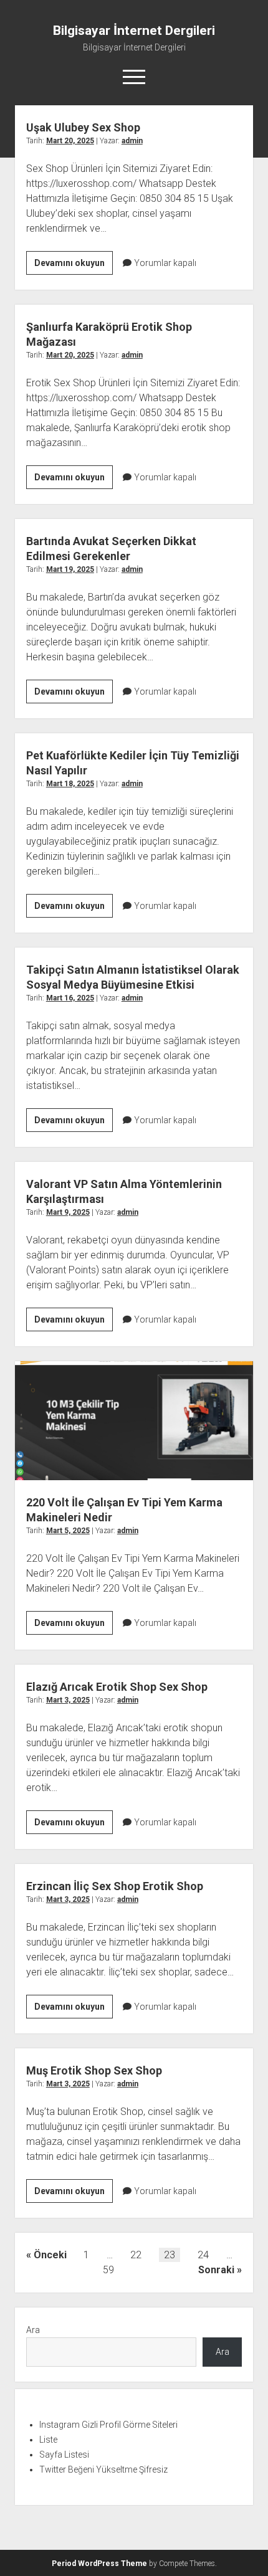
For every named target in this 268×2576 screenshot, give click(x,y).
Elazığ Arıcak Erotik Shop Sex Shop (117, 1687)
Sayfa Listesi (64, 2455)
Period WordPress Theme (99, 2564)
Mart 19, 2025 (70, 569)
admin (132, 141)
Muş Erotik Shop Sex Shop (94, 2070)
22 (136, 2255)
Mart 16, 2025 (70, 998)
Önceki (50, 2255)
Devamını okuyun (74, 266)
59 (108, 2270)
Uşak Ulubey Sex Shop (83, 127)
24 (203, 2255)
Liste (48, 2440)
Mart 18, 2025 (70, 784)
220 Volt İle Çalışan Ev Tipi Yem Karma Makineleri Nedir (134, 1421)
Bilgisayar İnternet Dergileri (134, 31)
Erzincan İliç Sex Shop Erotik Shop (115, 1886)
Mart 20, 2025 (70, 141)
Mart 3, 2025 (68, 1700)
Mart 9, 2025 (68, 1212)
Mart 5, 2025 (68, 1531)
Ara (33, 2330)
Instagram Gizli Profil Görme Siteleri (108, 2425)
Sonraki (216, 2270)
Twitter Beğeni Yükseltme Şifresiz (103, 2469)
